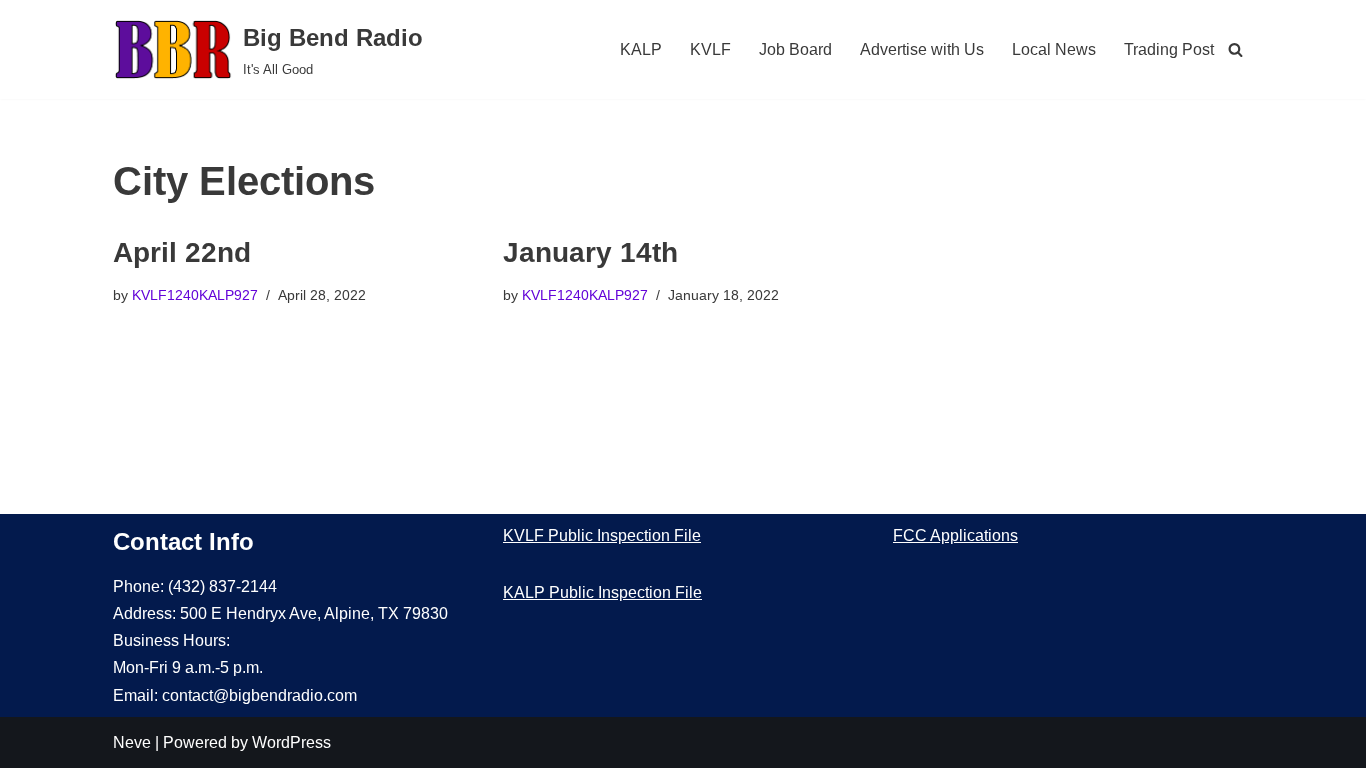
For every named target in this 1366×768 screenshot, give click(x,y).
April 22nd (182, 252)
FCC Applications (955, 535)
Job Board (795, 49)
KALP (641, 49)
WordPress (291, 742)
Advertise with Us (922, 49)
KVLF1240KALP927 (195, 295)
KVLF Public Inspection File (602, 535)
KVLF (710, 49)
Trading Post (1169, 49)
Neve (132, 742)
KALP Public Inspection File (602, 592)
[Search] (1235, 49)
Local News (1054, 49)
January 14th (590, 252)
